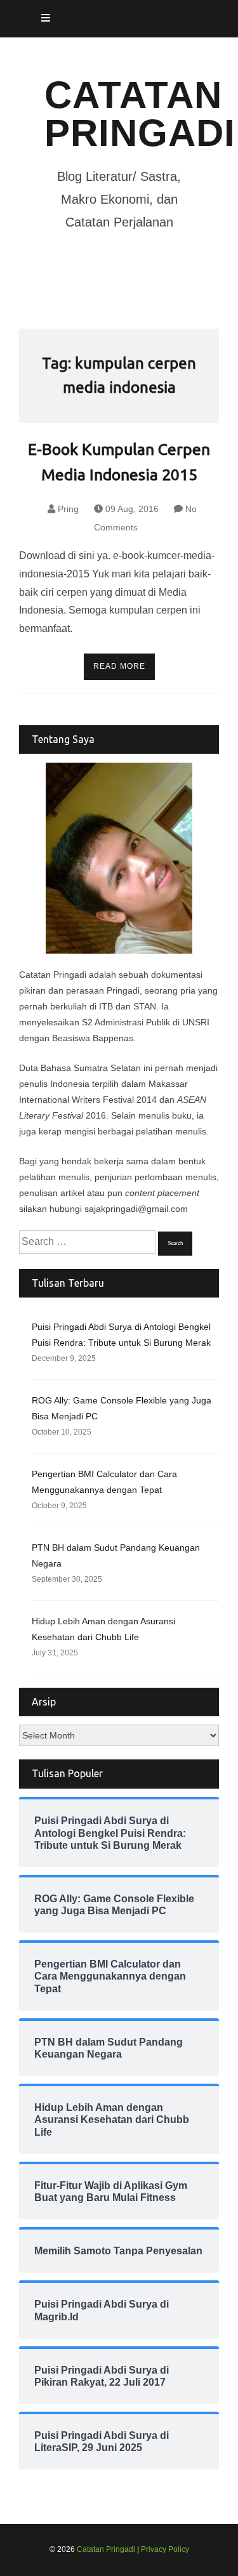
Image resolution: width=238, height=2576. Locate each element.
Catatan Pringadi (140, 114)
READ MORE (119, 666)
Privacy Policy (165, 2549)
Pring (68, 509)
